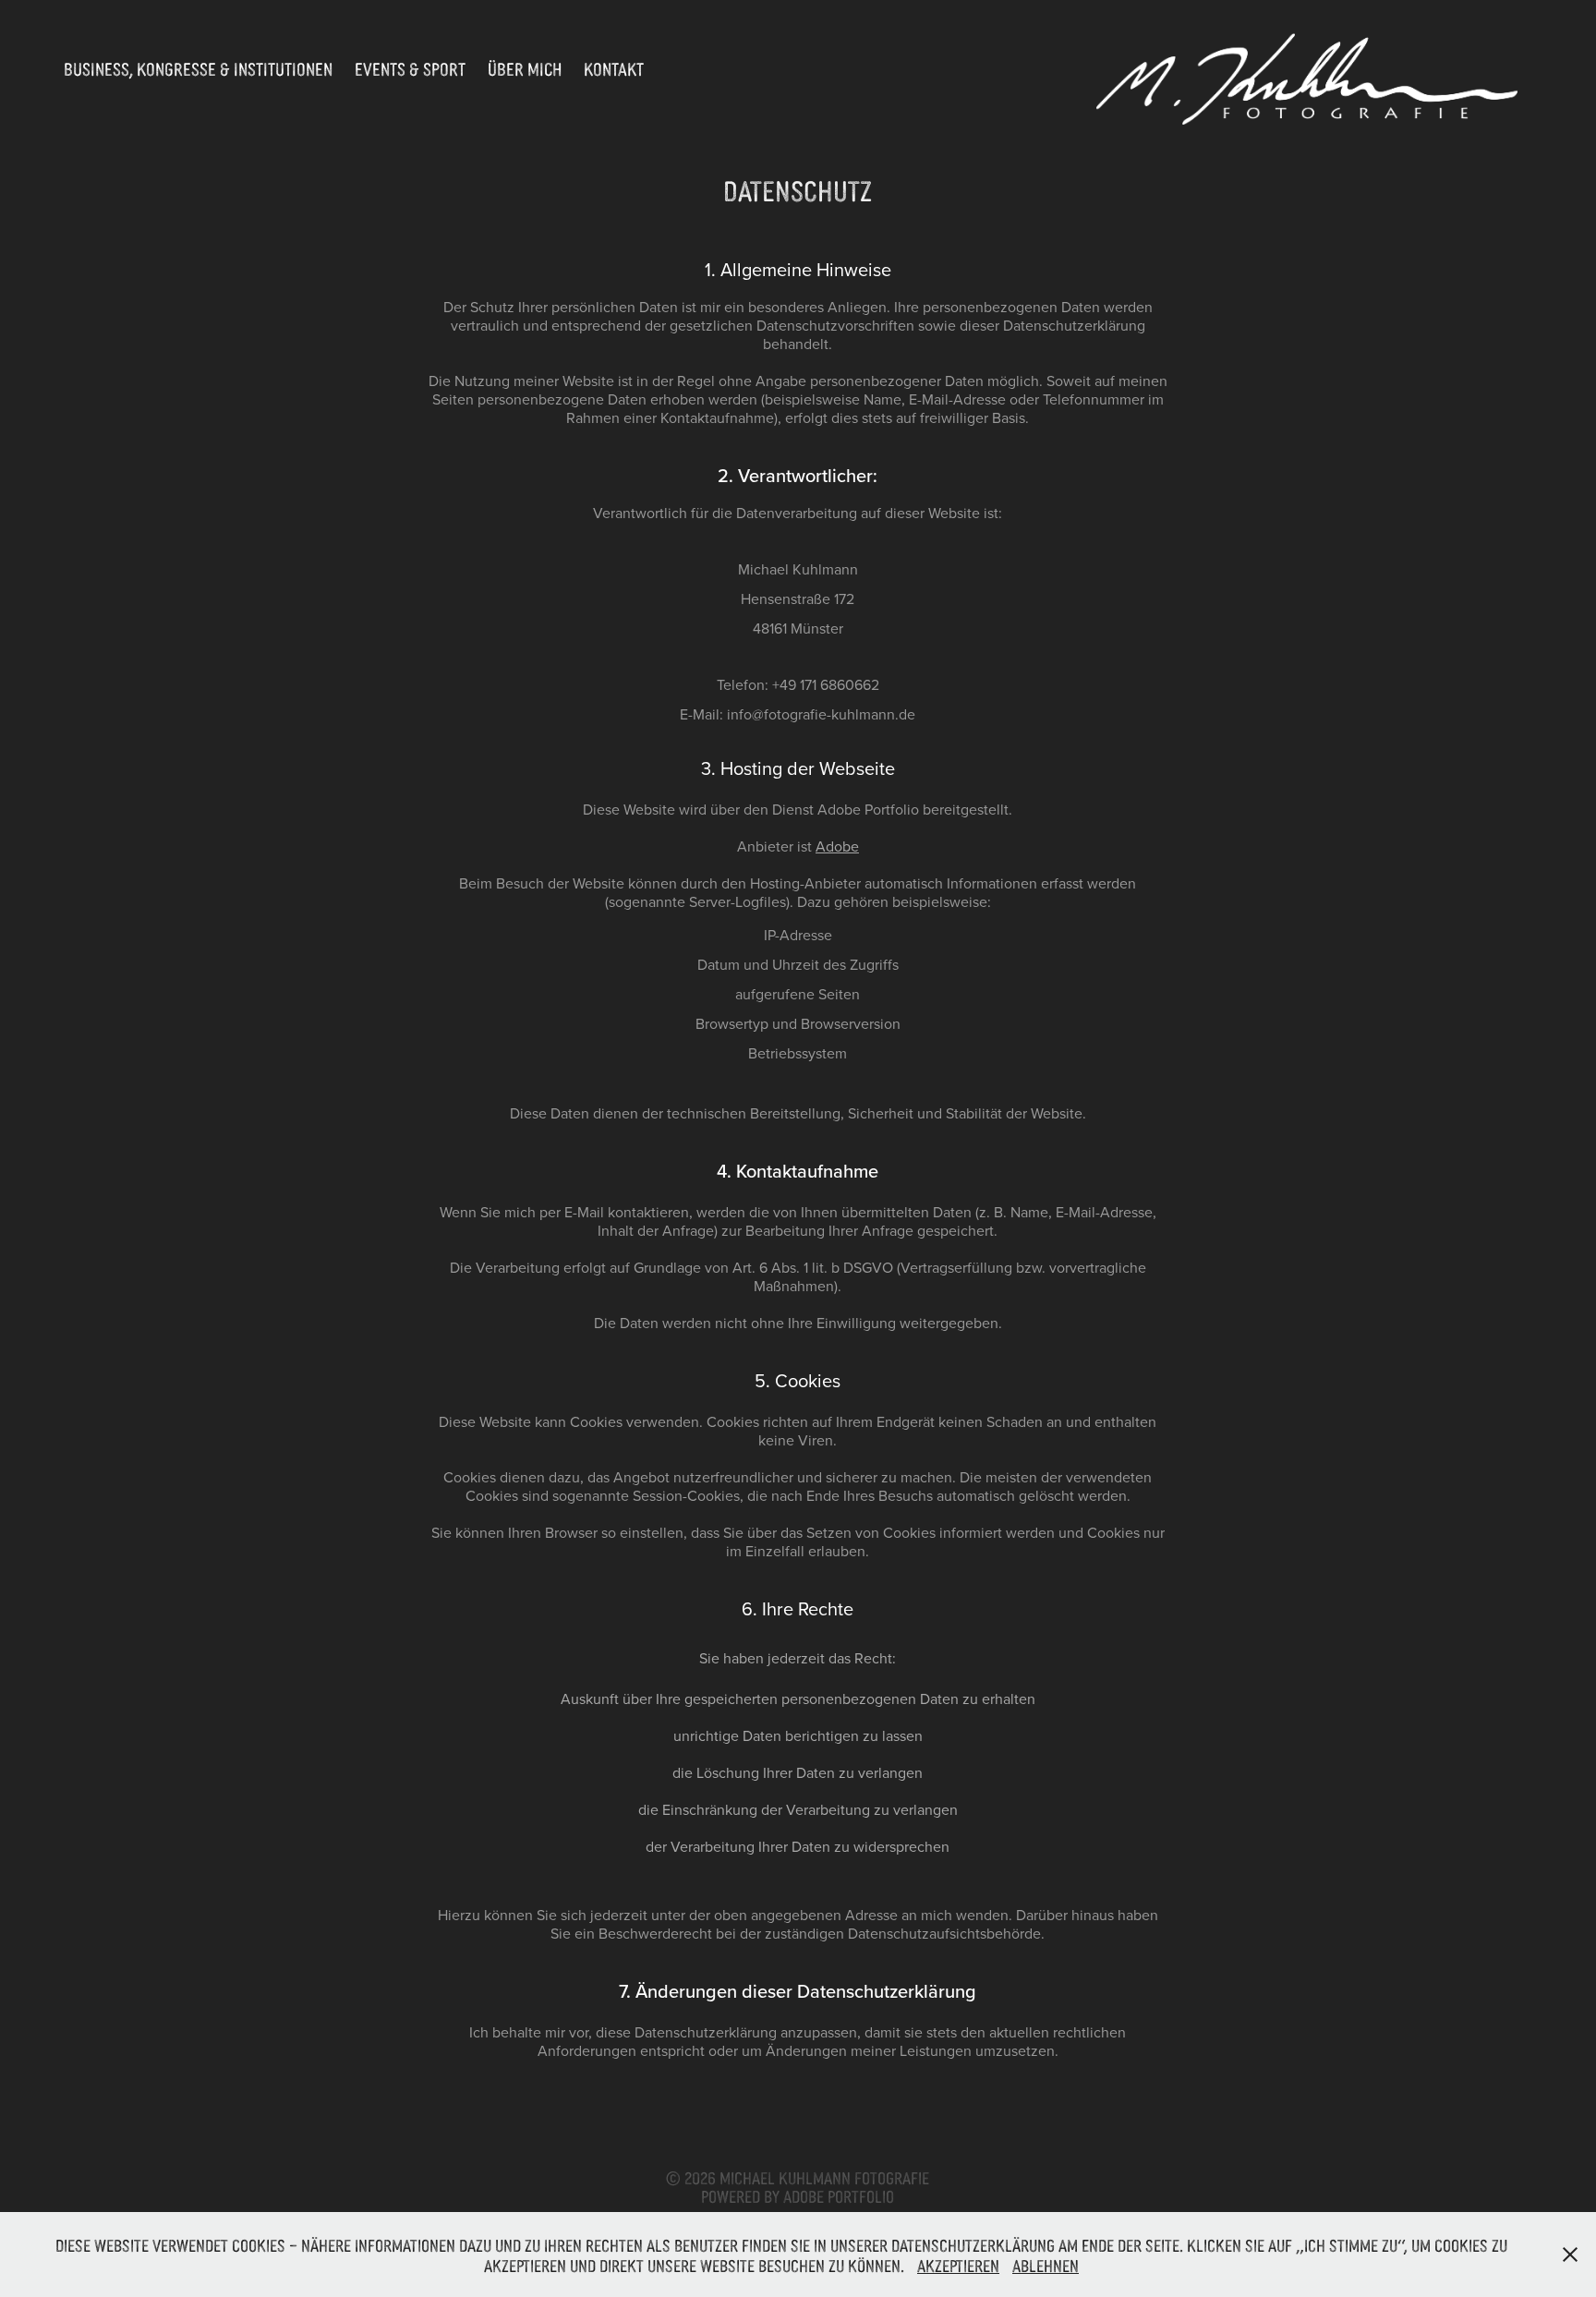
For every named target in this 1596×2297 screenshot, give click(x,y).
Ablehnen (1046, 2265)
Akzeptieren (958, 2265)
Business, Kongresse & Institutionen (198, 68)
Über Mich (525, 68)
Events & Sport (410, 68)
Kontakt (614, 68)
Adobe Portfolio (839, 2195)
